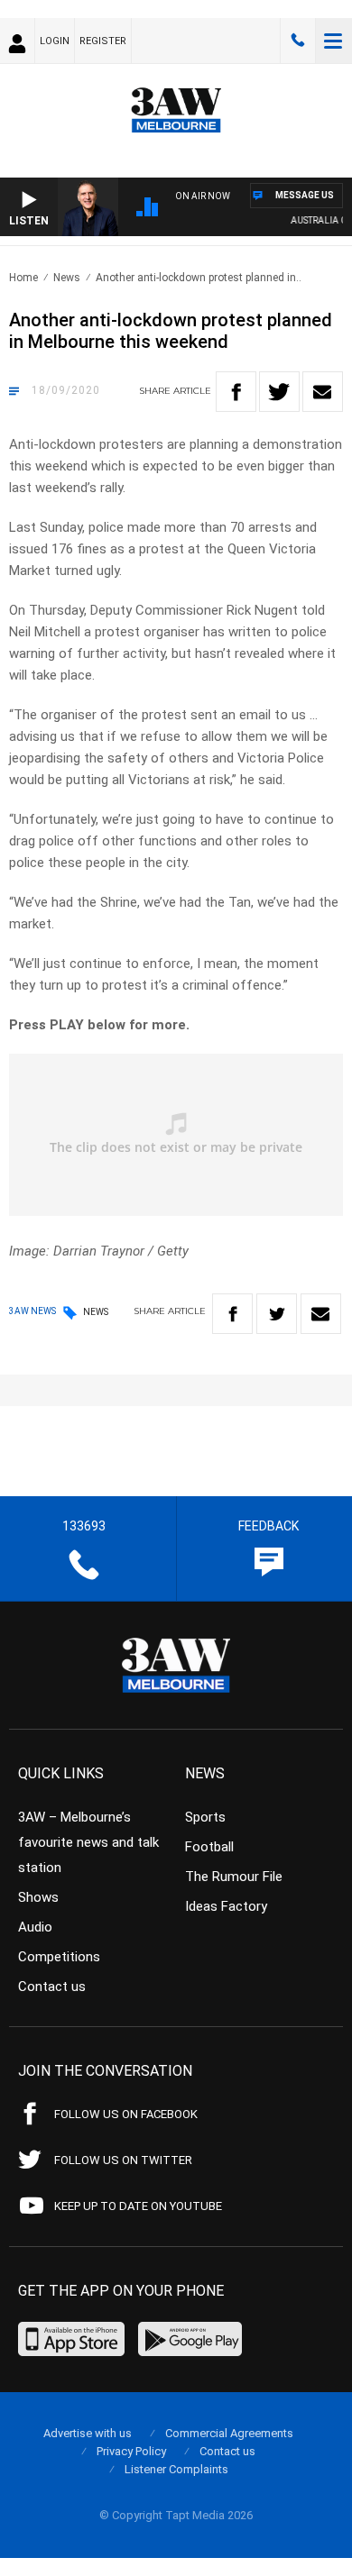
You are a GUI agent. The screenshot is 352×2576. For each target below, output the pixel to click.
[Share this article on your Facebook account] (236, 392)
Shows (38, 1897)
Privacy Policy (131, 2451)
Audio (35, 1927)
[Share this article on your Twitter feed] (279, 392)
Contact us (52, 1987)
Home (23, 278)
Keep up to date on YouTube (138, 2206)
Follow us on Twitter (123, 2160)
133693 (298, 41)
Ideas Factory (226, 1906)
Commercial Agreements (229, 2433)
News (67, 278)
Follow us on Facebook (126, 2114)
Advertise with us (88, 2433)
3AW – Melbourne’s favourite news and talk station (88, 1842)
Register (103, 41)
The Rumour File (234, 1877)
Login (55, 41)
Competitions (59, 1957)
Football (209, 1847)
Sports (205, 1817)
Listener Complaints (176, 2469)
